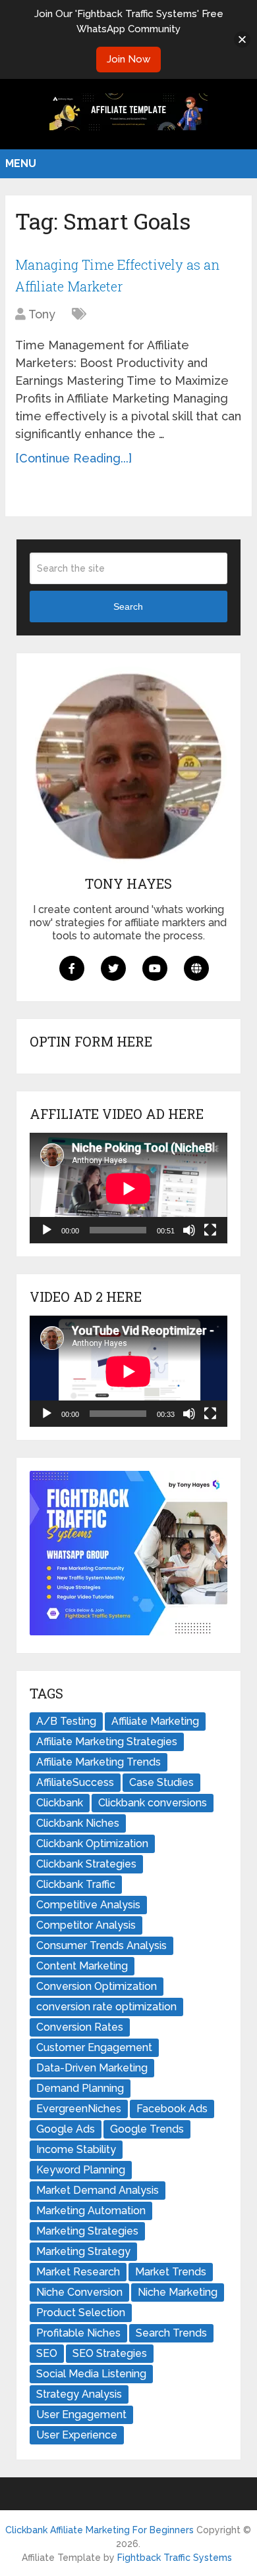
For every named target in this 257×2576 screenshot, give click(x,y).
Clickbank (60, 1803)
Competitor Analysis (86, 1925)
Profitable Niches (78, 2333)
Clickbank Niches (78, 1823)
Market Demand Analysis (98, 2190)
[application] (128, 1188)
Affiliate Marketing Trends (99, 1762)
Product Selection (81, 2313)
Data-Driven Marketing (92, 2068)
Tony (42, 314)
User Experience (77, 2435)
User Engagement (81, 2415)
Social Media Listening (91, 2374)
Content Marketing (82, 1966)
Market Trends (171, 2272)
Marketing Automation (91, 2211)
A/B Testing (66, 1721)
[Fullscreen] (210, 1230)
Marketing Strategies (87, 2231)
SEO (47, 2353)
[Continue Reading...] (73, 458)
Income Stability (76, 2149)
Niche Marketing (178, 2292)
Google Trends (147, 2129)
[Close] (242, 39)
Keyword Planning (81, 2170)
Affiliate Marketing (155, 1721)
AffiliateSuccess (75, 1782)
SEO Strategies (110, 2353)
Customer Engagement (94, 2047)
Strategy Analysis (79, 2394)
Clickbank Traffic (76, 1884)
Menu (21, 163)
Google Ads (66, 2129)
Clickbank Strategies (86, 1864)
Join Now (128, 59)
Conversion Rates (80, 2027)
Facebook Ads (172, 2109)
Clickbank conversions (153, 1803)
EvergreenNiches (79, 2109)
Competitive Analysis (88, 1905)
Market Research (78, 2272)
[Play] (47, 1230)
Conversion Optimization (97, 1986)
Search (128, 607)
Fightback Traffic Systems (175, 2558)
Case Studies (161, 1782)
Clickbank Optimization (92, 1844)
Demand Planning (80, 2088)
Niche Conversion (79, 2292)
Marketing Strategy (83, 2251)
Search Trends (171, 2333)
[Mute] (189, 1230)
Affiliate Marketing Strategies (107, 1742)
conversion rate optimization (106, 2007)
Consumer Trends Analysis (101, 1945)
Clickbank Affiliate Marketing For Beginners (100, 2530)
